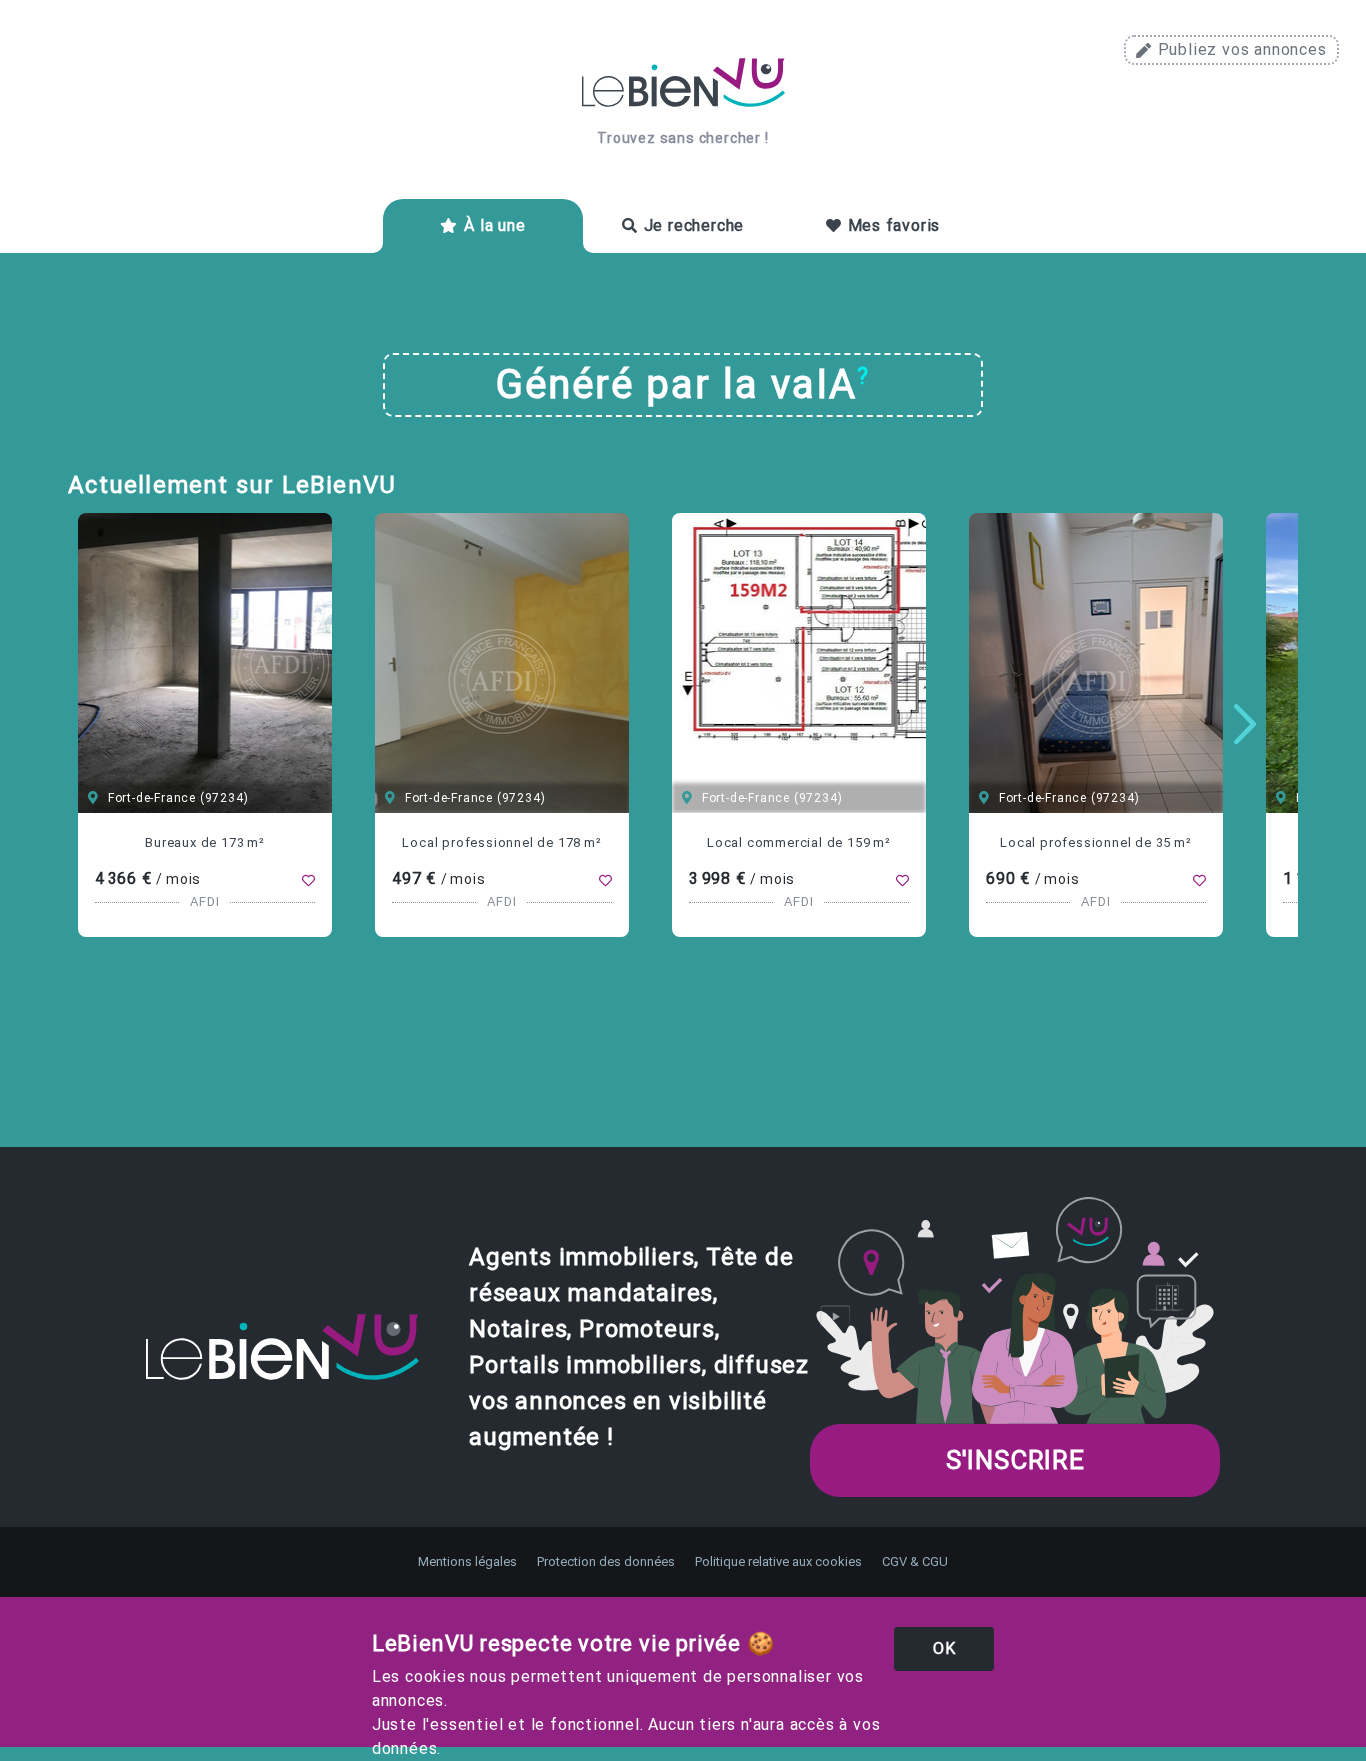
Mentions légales (467, 1561)
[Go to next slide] (1244, 725)
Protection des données (606, 1561)
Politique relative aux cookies (778, 1561)
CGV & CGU (915, 1561)
